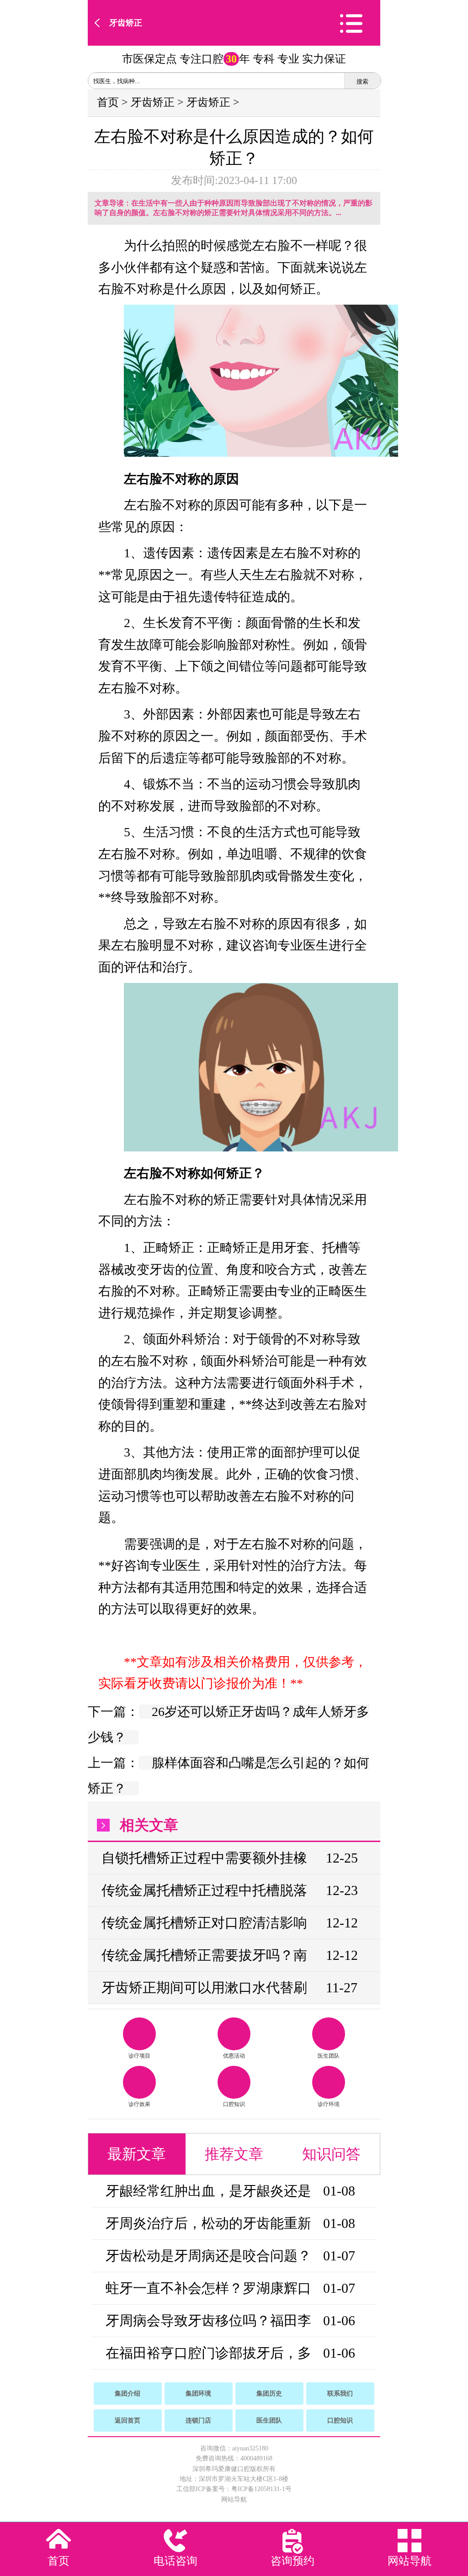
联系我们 (340, 2394)
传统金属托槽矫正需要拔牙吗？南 (204, 1955)
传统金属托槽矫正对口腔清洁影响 (204, 1923)
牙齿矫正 (126, 23)
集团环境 (198, 2394)
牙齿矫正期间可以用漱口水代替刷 (204, 1987)
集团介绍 (128, 2394)
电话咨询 (175, 2561)
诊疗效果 (139, 2104)
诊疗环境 (329, 2104)
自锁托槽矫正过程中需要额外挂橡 (204, 1858)
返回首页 (128, 2420)
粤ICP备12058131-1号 (261, 2489)
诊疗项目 (139, 2056)
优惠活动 (234, 2056)
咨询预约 (292, 2561)
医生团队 (329, 2056)
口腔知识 (234, 2104)
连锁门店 (198, 2420)
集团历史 (269, 2394)
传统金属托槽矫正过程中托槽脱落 (204, 1890)
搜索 (362, 82)
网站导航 (234, 2499)
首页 (108, 102)
